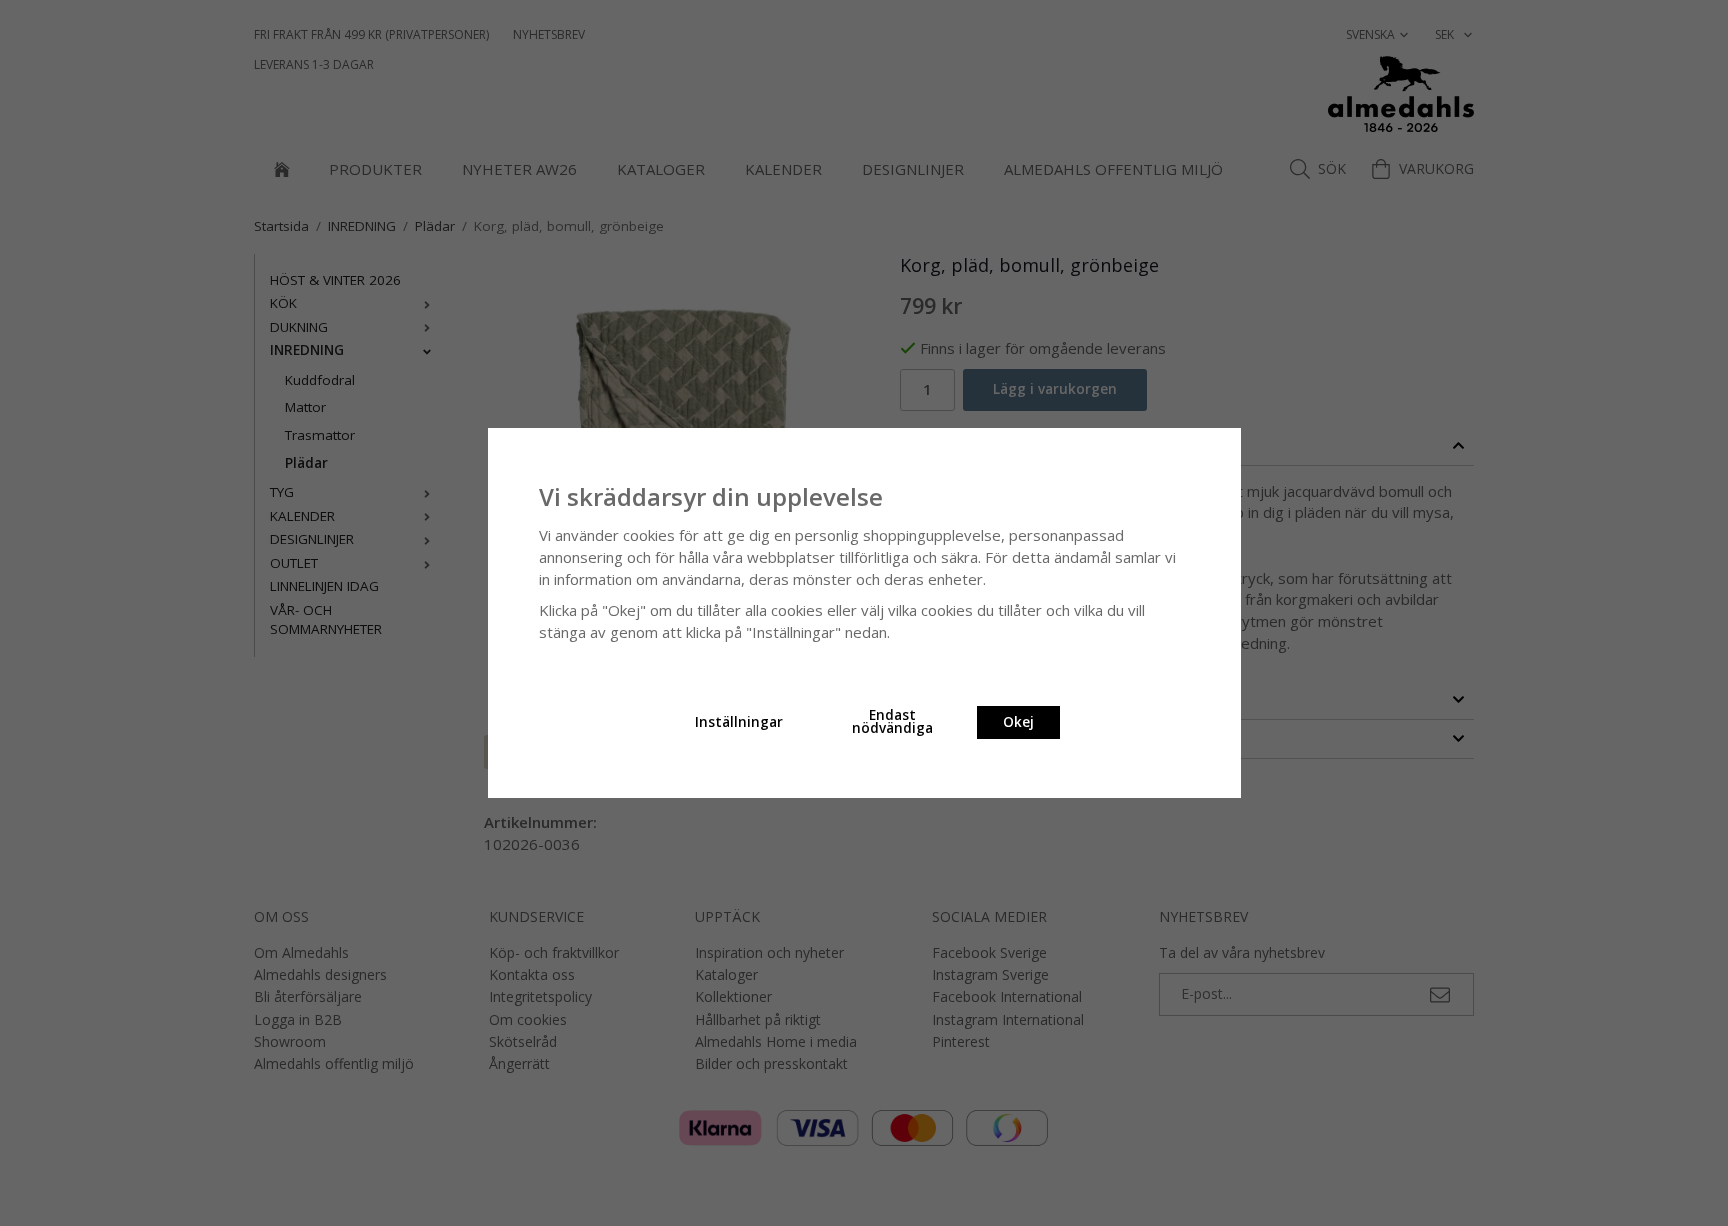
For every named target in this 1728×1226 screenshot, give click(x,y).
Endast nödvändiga (892, 722)
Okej (1018, 722)
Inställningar (739, 722)
